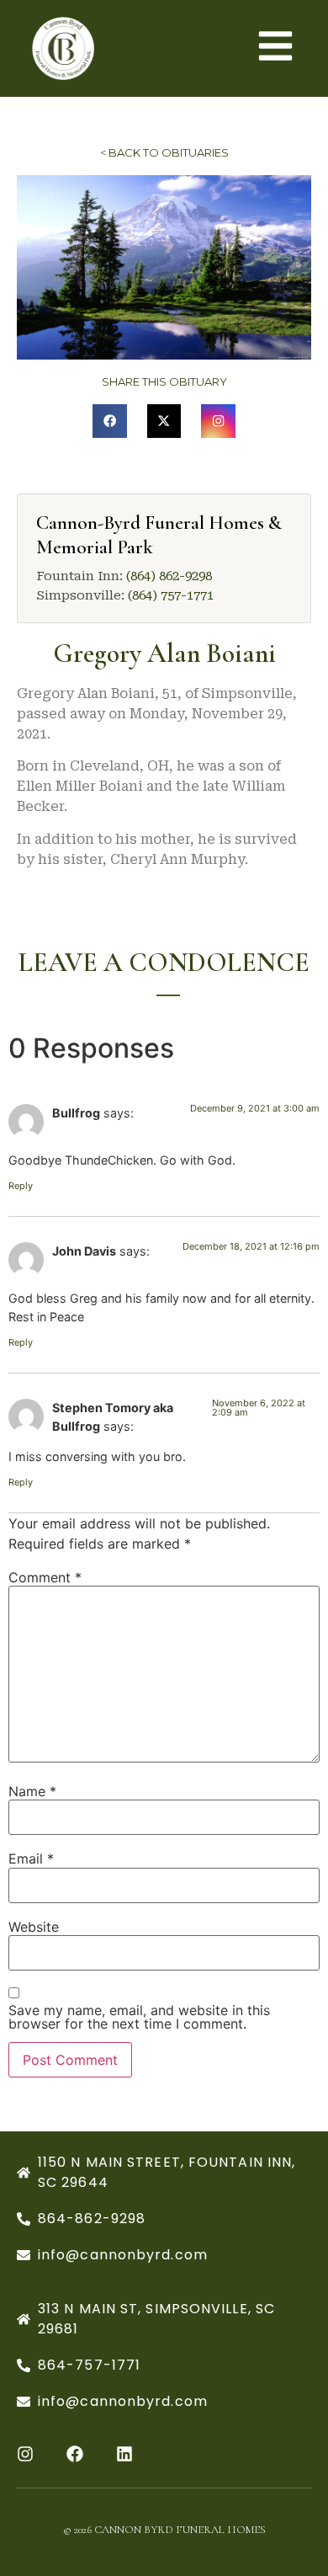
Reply (21, 1186)
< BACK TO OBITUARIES (164, 152)
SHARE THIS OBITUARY (164, 381)
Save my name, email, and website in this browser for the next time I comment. (139, 2017)
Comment (45, 1577)
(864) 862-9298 (169, 576)
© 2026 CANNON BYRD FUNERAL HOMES (164, 2530)
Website (34, 1927)
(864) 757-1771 (171, 595)
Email (31, 1859)
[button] (110, 421)
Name (32, 1791)
